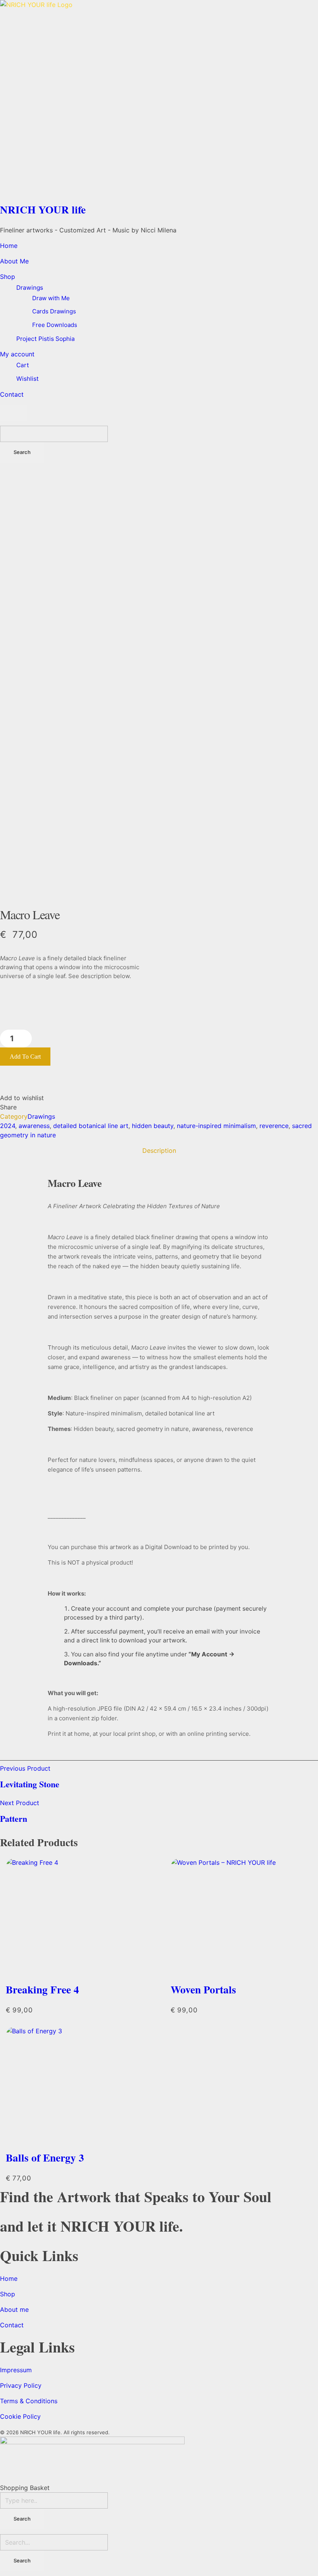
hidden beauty (153, 1126)
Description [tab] (159, 1150)
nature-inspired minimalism (216, 1126)
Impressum (16, 2370)
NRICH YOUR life (43, 209)
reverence (274, 1126)
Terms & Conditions (29, 2401)
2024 (8, 1126)
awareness (34, 1126)
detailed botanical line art (91, 1126)
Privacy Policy (21, 2385)
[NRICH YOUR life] (159, 99)
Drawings (41, 1116)
